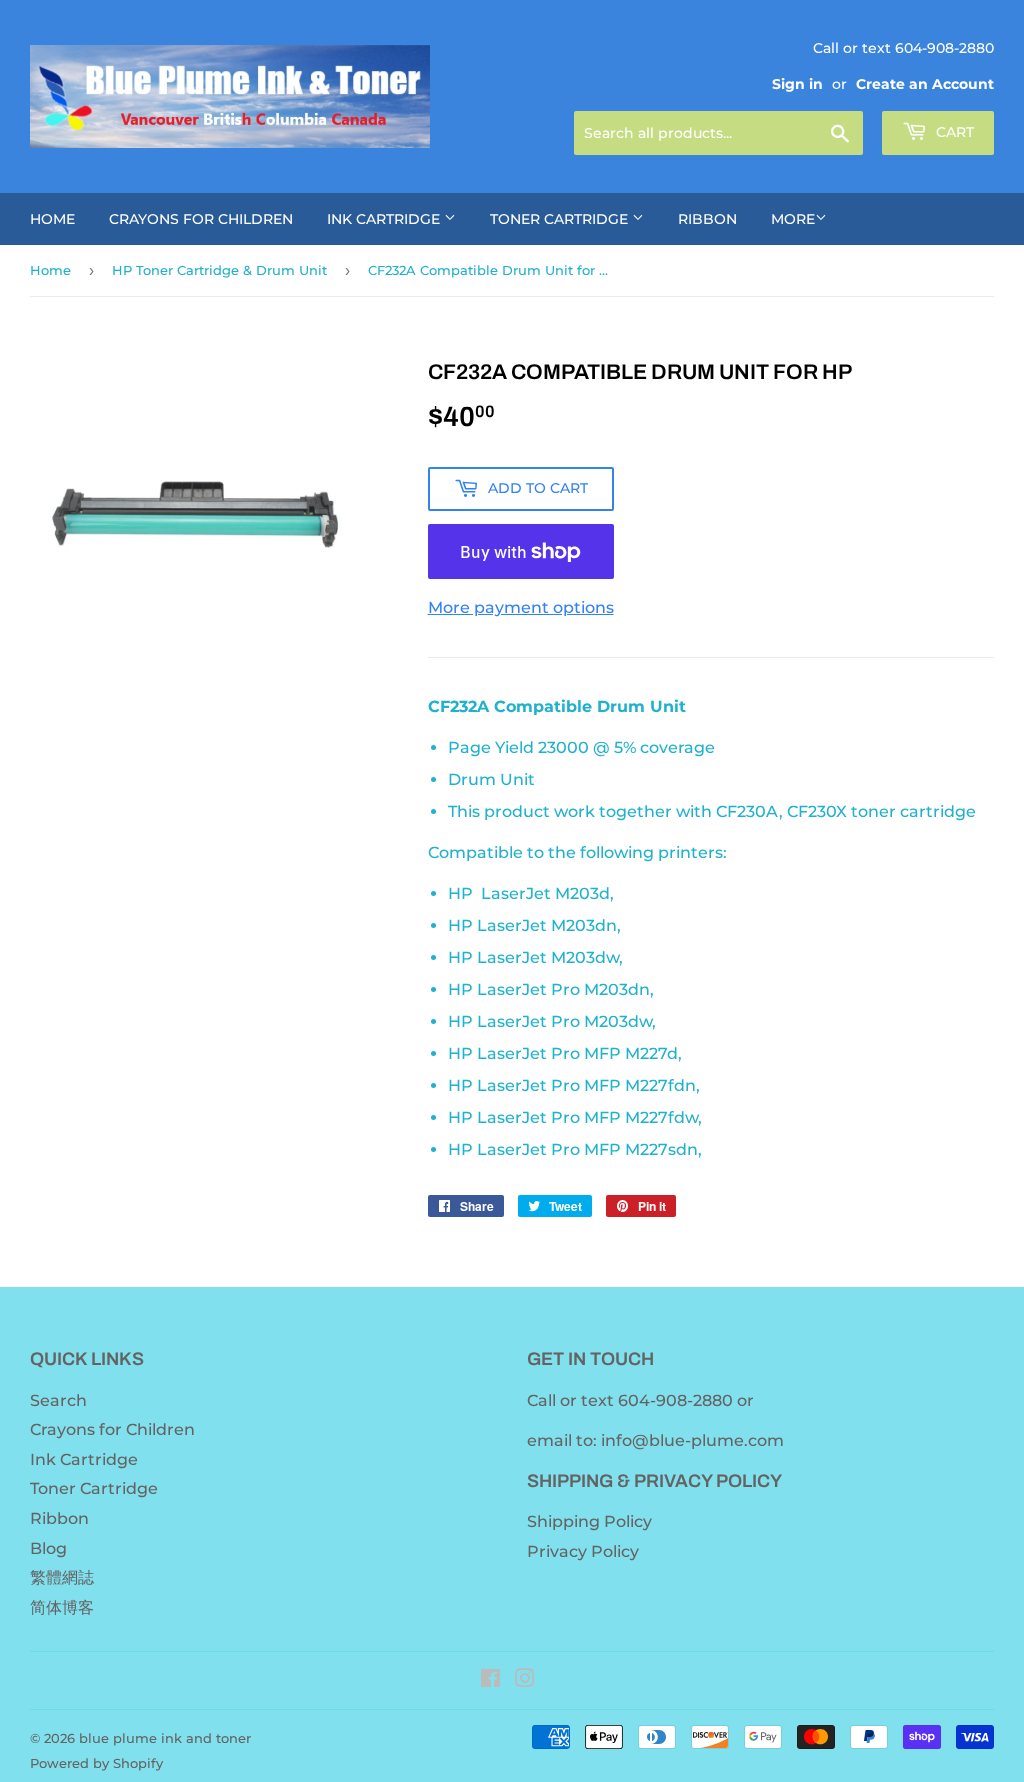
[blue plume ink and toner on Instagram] (525, 1680)
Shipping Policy (589, 1521)
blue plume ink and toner (165, 1738)
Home (52, 219)
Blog (48, 1548)
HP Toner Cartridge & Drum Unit (219, 270)
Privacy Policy (583, 1551)
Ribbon (707, 219)
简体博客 (62, 1607)
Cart (953, 132)
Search (58, 1400)
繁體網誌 (62, 1577)
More (793, 219)
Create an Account (925, 84)
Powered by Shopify (96, 1763)
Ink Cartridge (385, 219)
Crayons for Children (201, 219)
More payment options (521, 607)
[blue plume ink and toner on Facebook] (490, 1680)
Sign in (797, 84)
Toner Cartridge (561, 219)
